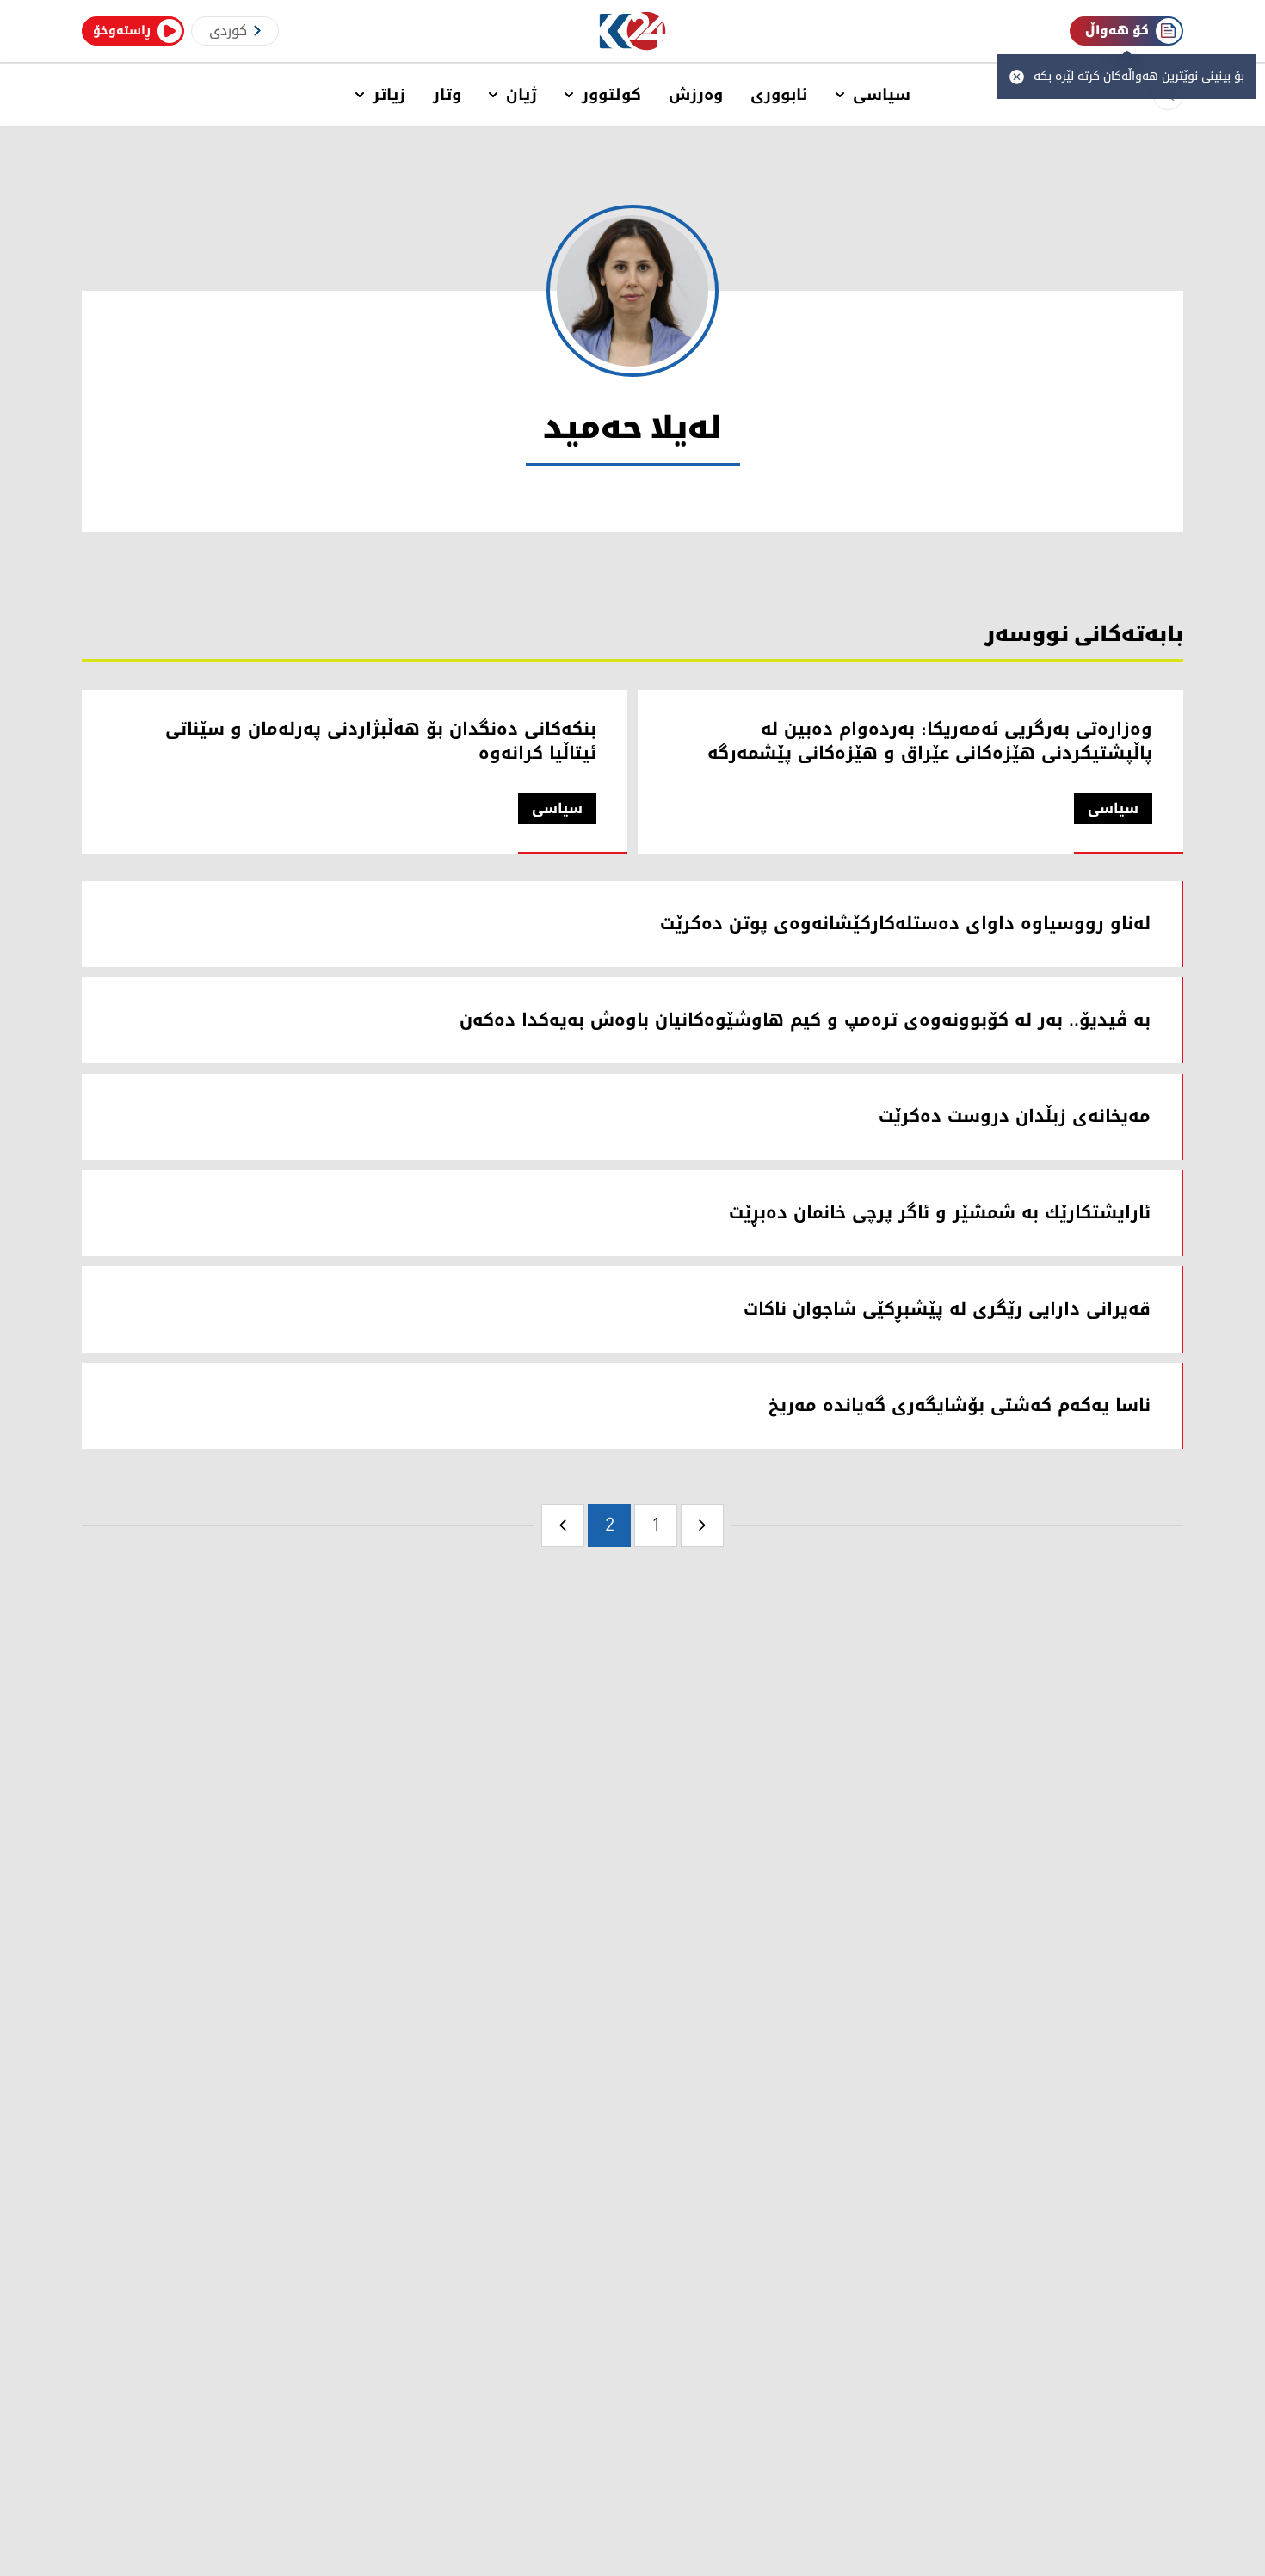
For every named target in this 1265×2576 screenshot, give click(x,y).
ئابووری (779, 95)
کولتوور (611, 95)
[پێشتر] (702, 1525)
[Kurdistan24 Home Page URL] (633, 31)
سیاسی (882, 95)
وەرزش (696, 95)
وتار (447, 95)
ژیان (521, 95)
